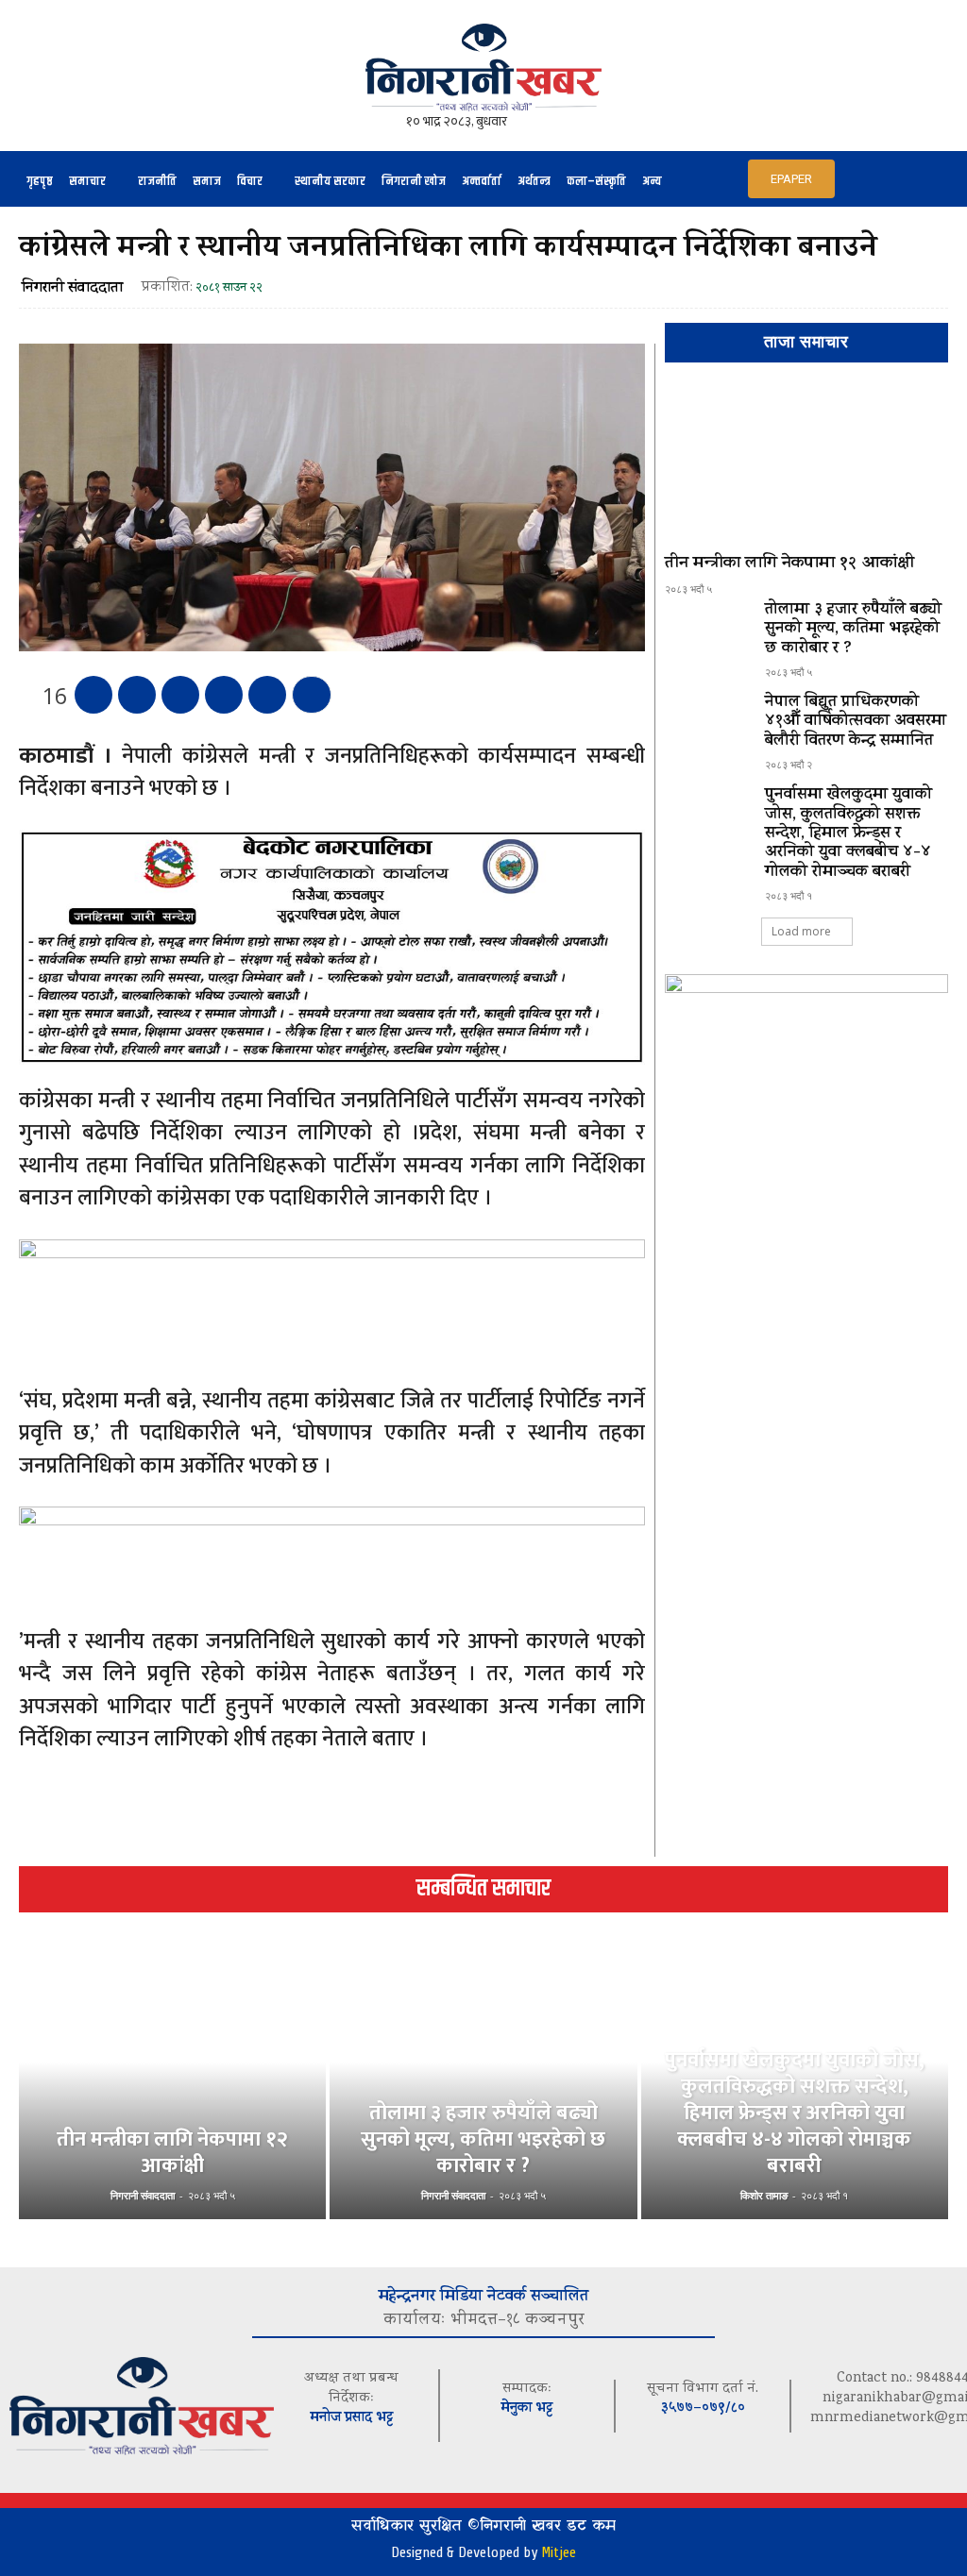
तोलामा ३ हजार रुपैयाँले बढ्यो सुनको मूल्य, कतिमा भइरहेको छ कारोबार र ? (853, 630)
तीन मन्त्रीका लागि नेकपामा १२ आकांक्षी (789, 564)
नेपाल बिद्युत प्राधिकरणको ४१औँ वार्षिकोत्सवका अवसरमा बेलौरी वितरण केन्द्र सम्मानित (856, 723)
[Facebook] (93, 695)
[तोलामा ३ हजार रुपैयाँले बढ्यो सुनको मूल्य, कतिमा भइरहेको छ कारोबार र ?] (707, 635)
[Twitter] (137, 695)
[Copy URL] (267, 695)
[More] (312, 695)
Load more (801, 931)
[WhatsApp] (224, 695)
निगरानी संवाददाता (72, 289)
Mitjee (559, 2552)
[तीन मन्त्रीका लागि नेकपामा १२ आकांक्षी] (806, 466)
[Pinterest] (180, 695)
